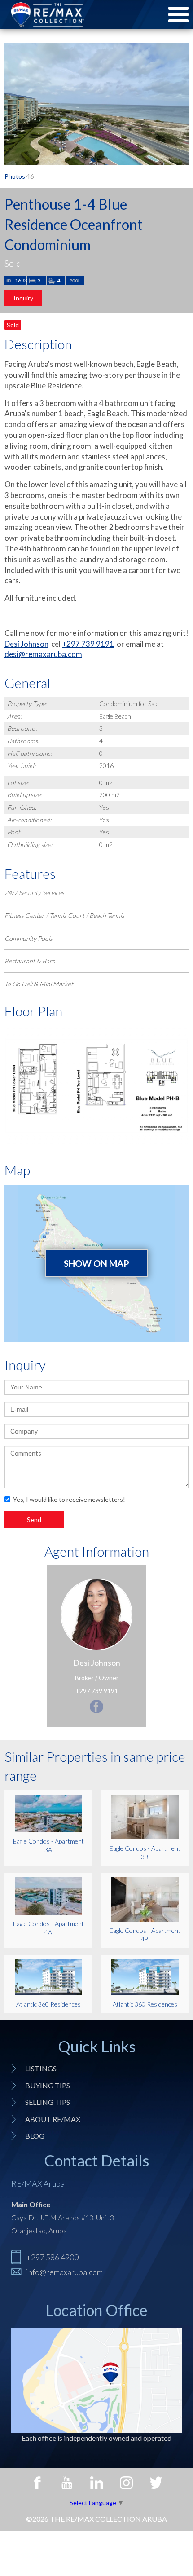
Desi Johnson (26, 644)
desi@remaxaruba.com (43, 654)
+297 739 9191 (88, 644)
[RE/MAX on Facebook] (37, 2483)
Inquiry (23, 298)
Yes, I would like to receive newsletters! (69, 1499)
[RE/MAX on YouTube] (67, 2483)
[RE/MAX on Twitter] (156, 2483)
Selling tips (48, 2102)
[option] (96, 104)
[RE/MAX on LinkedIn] (96, 2483)
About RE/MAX (53, 2119)
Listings (41, 2068)
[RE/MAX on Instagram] (126, 2483)
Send (34, 1520)
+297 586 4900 (52, 2257)
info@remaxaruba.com (64, 2272)
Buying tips (48, 2085)
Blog (35, 2136)
